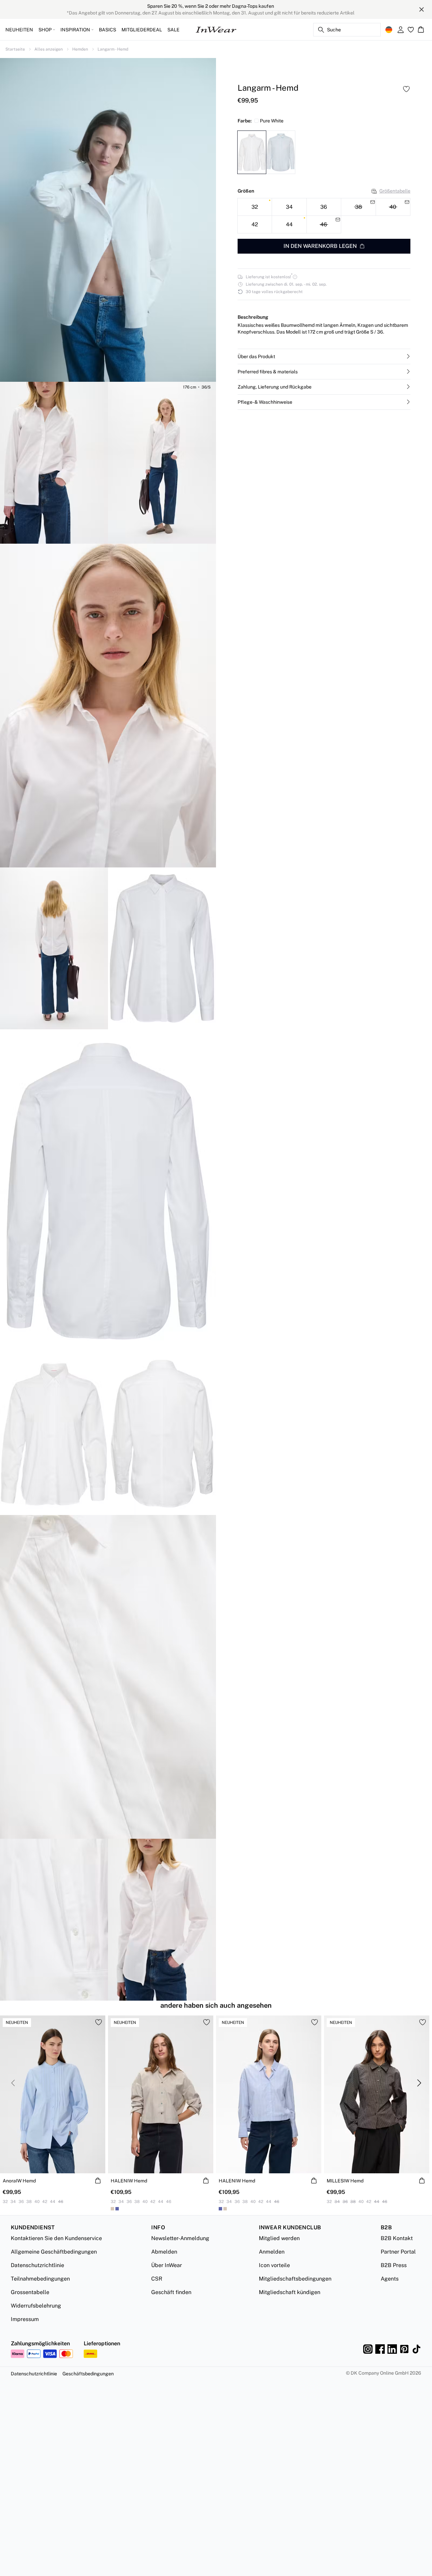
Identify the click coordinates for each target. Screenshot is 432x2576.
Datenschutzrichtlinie (37, 2265)
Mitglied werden (279, 2238)
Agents (390, 2279)
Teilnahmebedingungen (40, 2279)
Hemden (80, 49)
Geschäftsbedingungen (88, 2374)
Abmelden (164, 2252)
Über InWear (167, 2265)
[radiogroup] (324, 216)
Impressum (25, 2319)
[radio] (255, 207)
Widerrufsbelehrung (36, 2306)
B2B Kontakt (397, 2238)
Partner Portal (398, 2252)
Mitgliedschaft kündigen (290, 2292)
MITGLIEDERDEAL (142, 30)
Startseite (15, 49)
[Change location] (389, 30)
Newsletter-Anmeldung (180, 2238)
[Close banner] (422, 9)
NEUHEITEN (19, 30)
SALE (173, 30)
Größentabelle (395, 191)
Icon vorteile (274, 2265)
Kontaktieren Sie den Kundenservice (56, 2238)
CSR (157, 2279)
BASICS (107, 30)
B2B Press (394, 2265)
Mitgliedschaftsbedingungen (295, 2279)
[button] (324, 356)
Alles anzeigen (49, 49)
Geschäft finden (171, 2292)
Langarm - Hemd (113, 49)
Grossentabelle (30, 2292)
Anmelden (272, 2252)
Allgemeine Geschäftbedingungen (54, 2252)
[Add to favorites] (406, 89)
